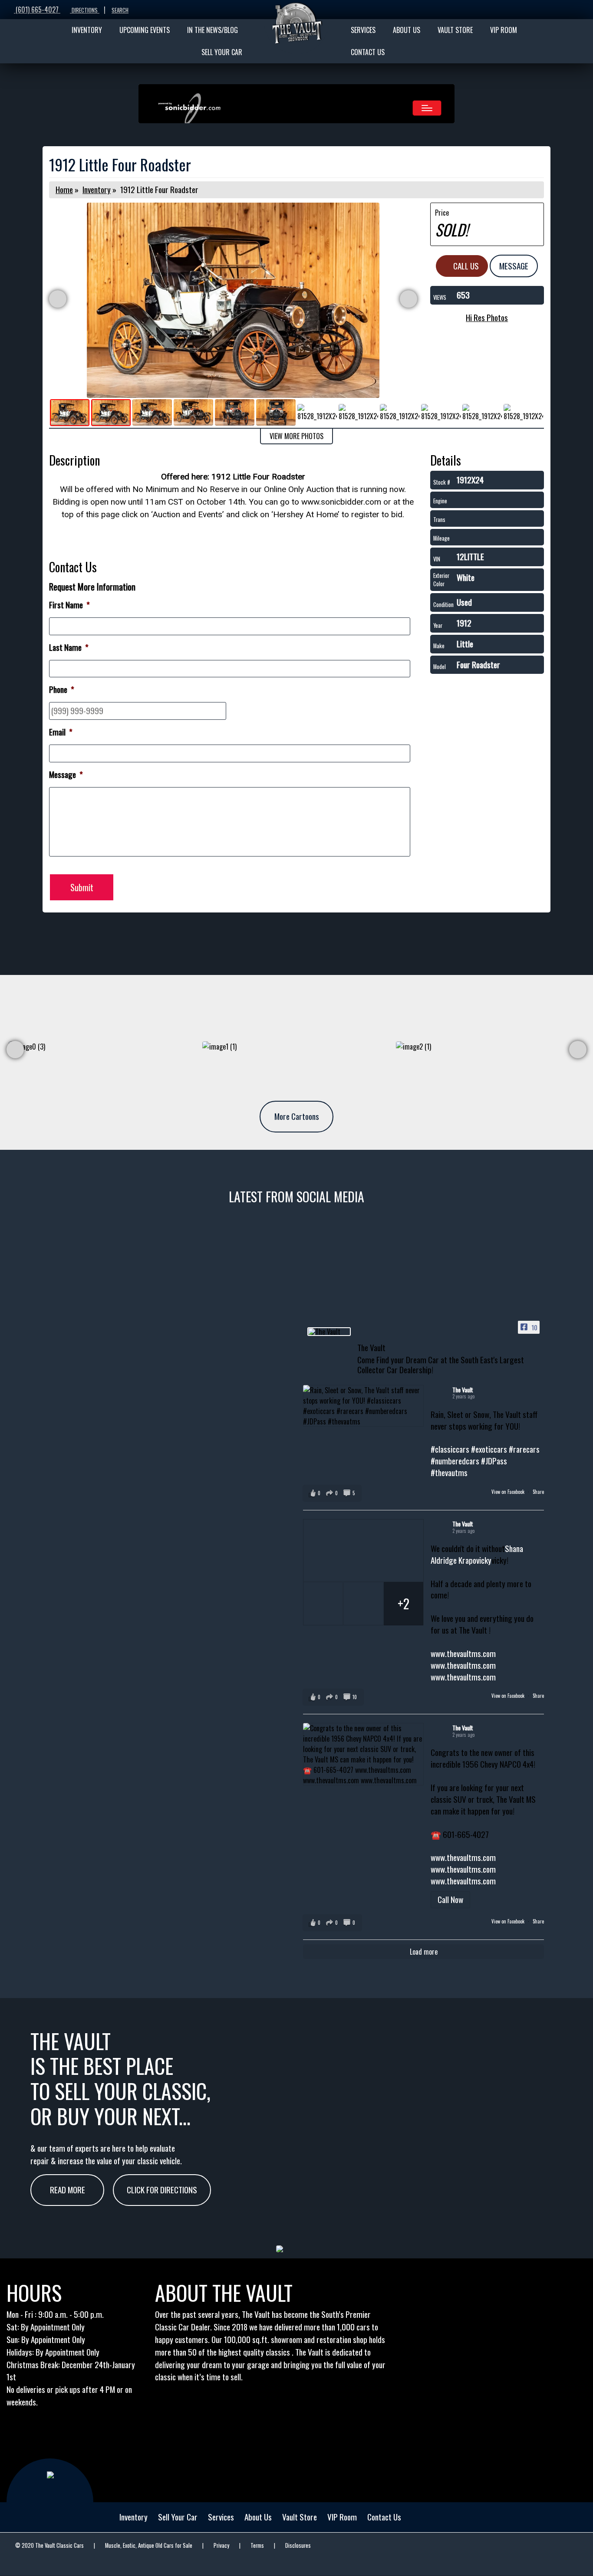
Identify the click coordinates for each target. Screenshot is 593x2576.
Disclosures (298, 2545)
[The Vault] (329, 1332)
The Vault (463, 1390)
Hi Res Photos (487, 317)
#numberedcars (455, 1461)
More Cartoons (297, 1116)
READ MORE (68, 2190)
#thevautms (449, 1472)
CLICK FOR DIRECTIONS (162, 2190)
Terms (257, 2545)
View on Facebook (509, 1492)
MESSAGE (514, 266)
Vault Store (300, 2517)
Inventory (97, 189)
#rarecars (524, 1449)
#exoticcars (489, 1449)
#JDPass (494, 1461)
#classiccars (450, 1449)
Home (64, 189)
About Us (258, 2517)
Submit (82, 887)
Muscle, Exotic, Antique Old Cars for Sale (149, 2545)
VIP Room (342, 2517)
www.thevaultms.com (463, 1653)
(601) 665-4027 (37, 10)
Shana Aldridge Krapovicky (477, 1554)
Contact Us (384, 2517)
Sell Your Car (178, 2517)
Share (538, 1492)
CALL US (465, 266)
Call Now (450, 1899)
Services (221, 2517)
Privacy (221, 2545)
